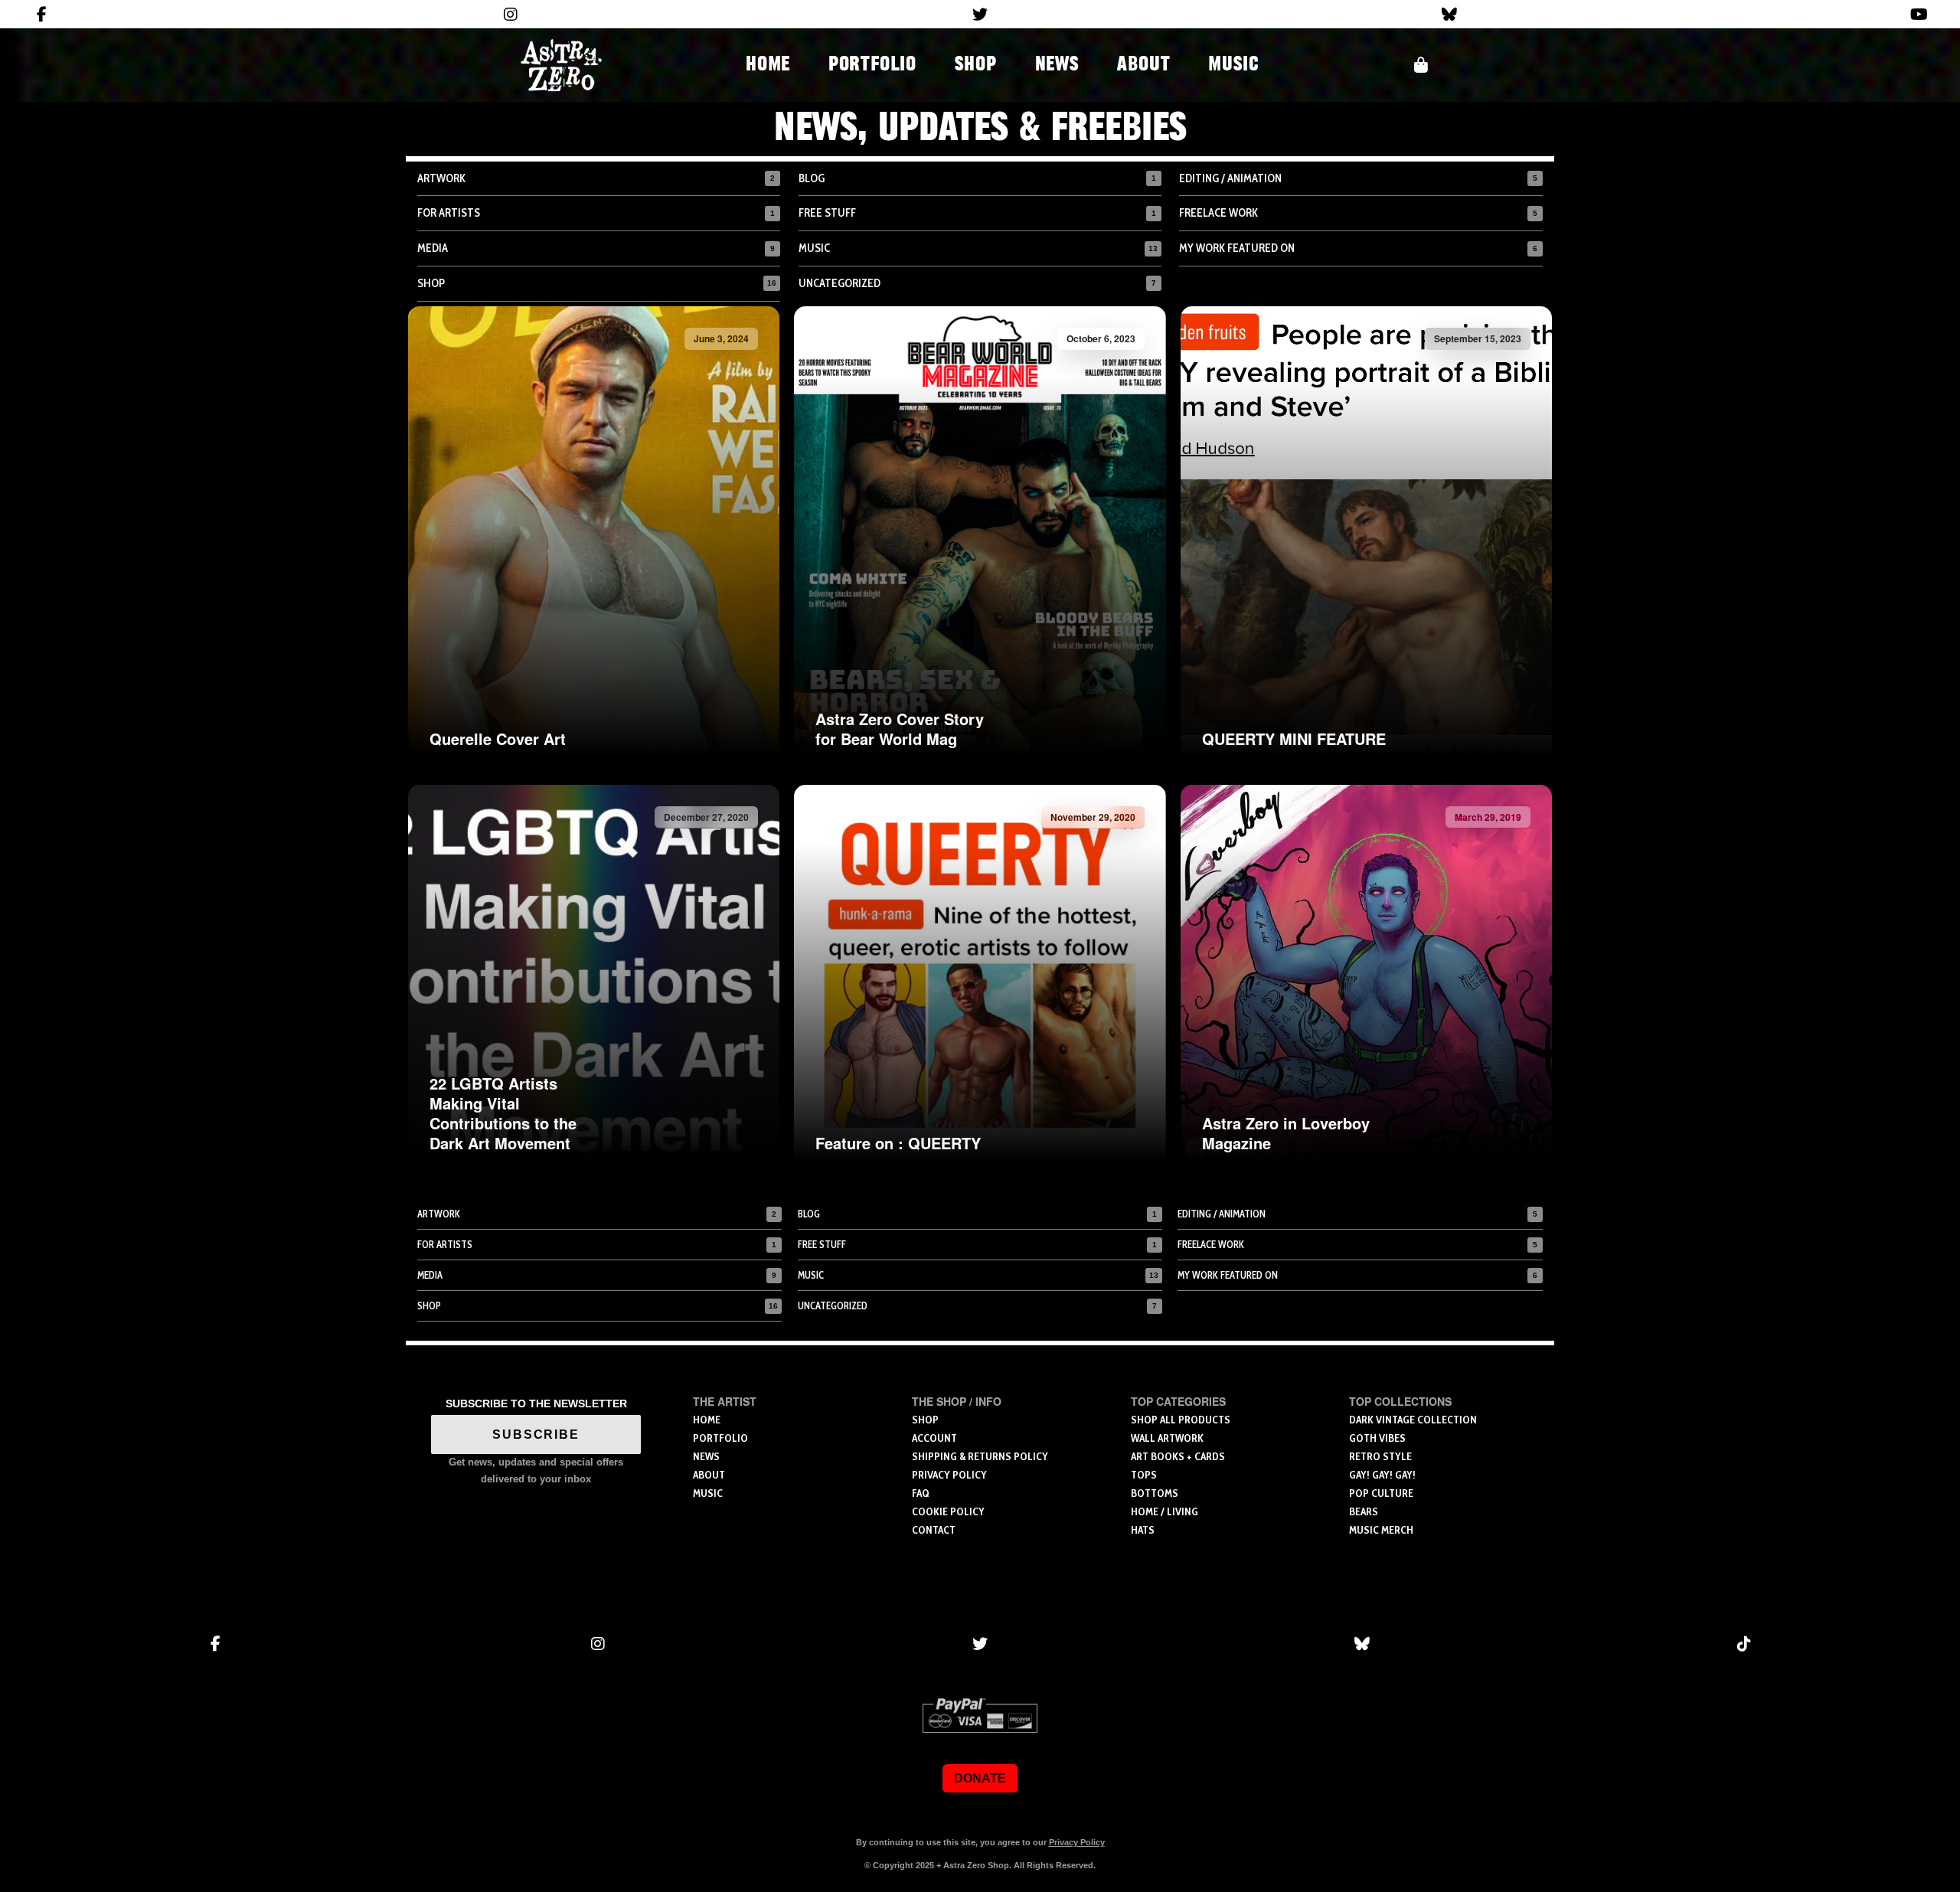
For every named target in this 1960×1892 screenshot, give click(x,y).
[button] (1421, 65)
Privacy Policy (1077, 1842)
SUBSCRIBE (536, 1435)
